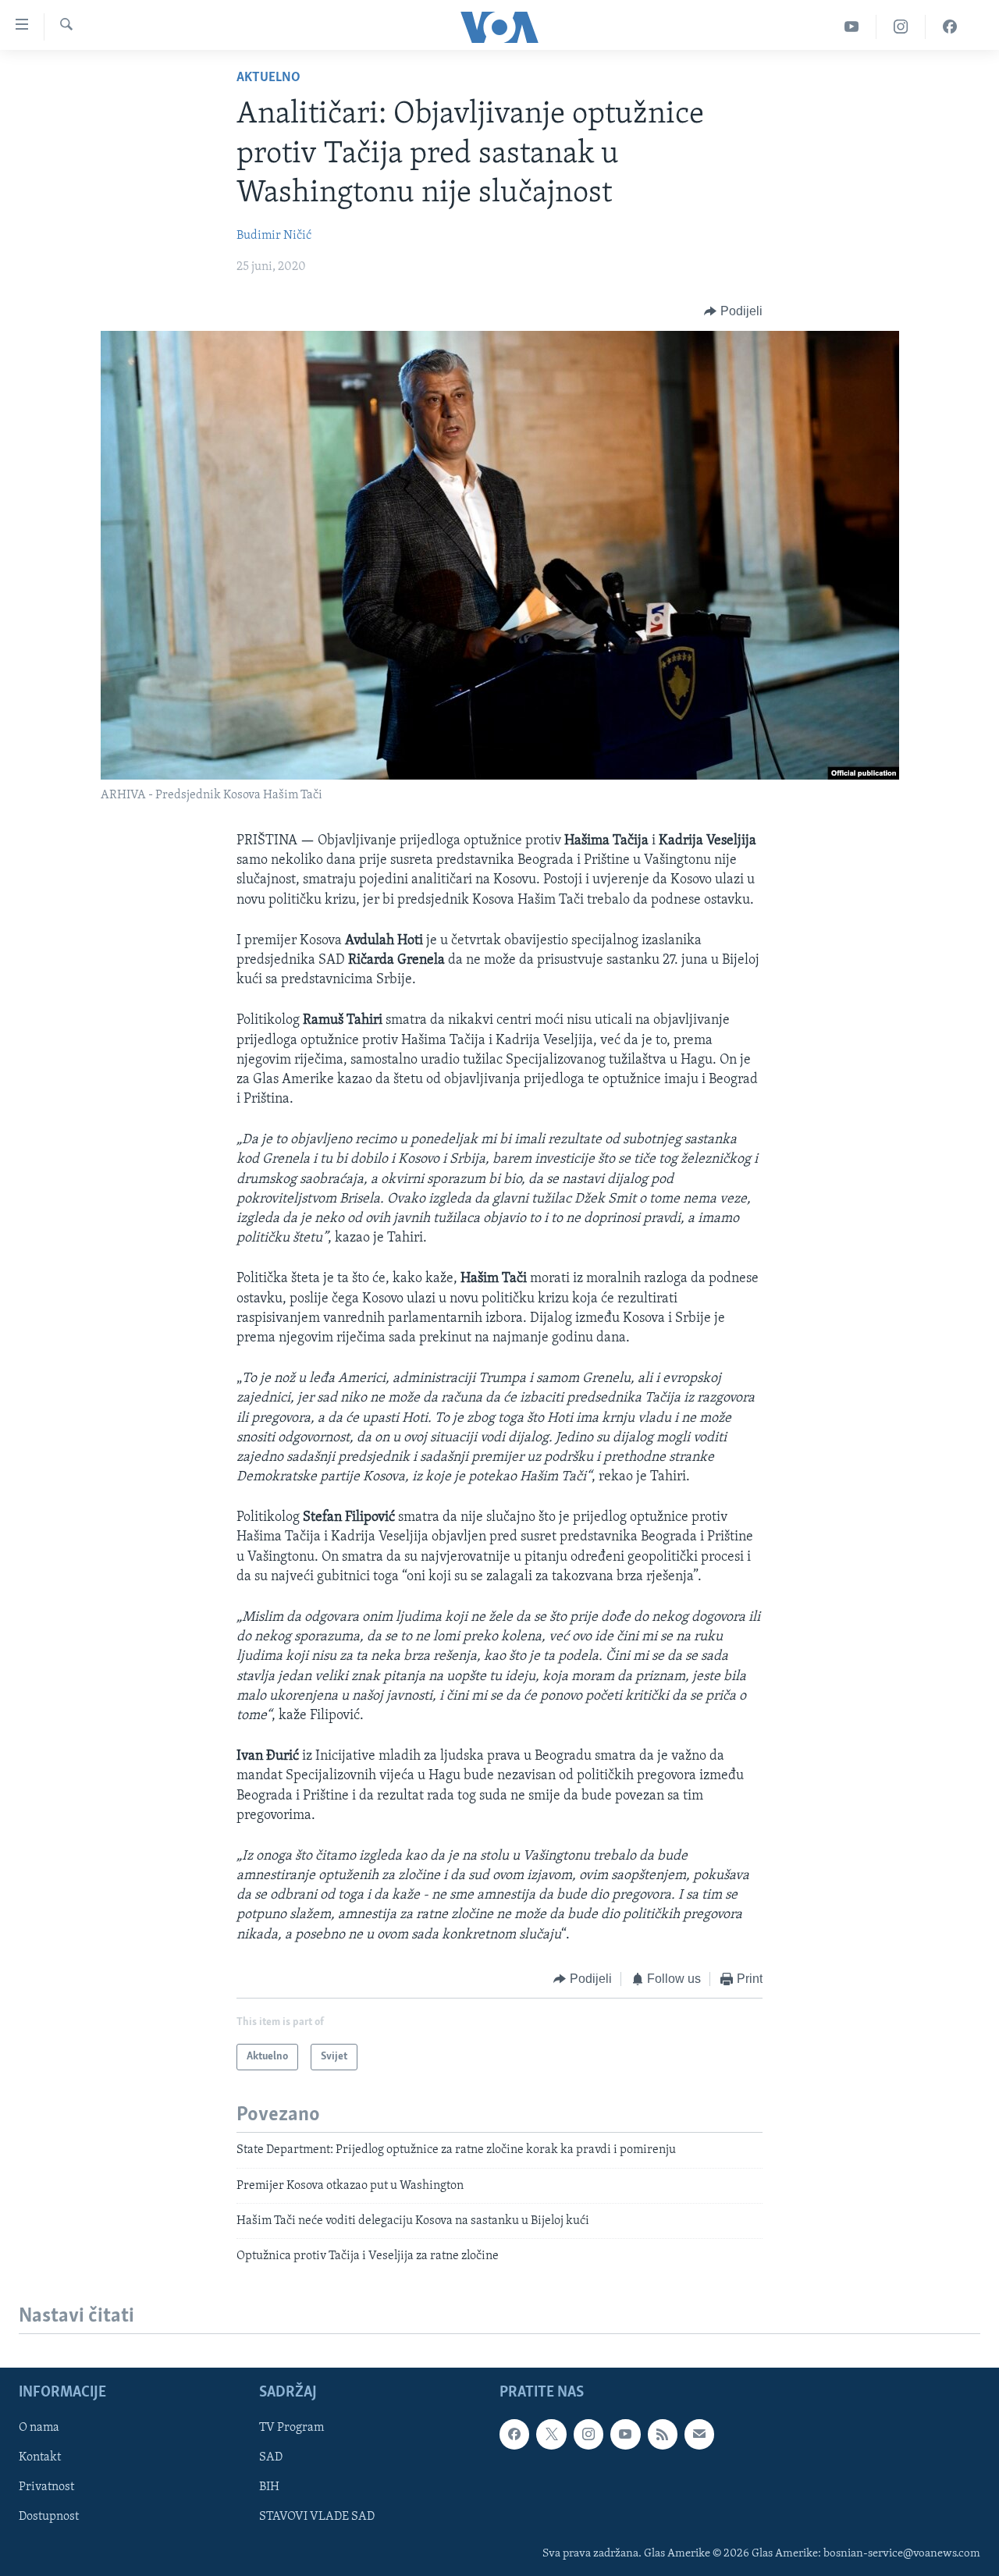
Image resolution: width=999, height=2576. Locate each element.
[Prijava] (699, 2434)
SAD (271, 2457)
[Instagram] (901, 27)
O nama (39, 2428)
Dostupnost (49, 2517)
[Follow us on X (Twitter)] (551, 2434)
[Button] (733, 311)
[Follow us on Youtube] (625, 2434)
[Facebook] (950, 27)
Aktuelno (268, 78)
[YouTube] (852, 27)
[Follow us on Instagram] (588, 2434)
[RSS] (663, 2434)
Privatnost (46, 2487)
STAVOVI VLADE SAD (317, 2517)
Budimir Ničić (274, 236)
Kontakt (40, 2457)
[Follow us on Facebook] (514, 2434)
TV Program (292, 2428)
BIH (269, 2487)
